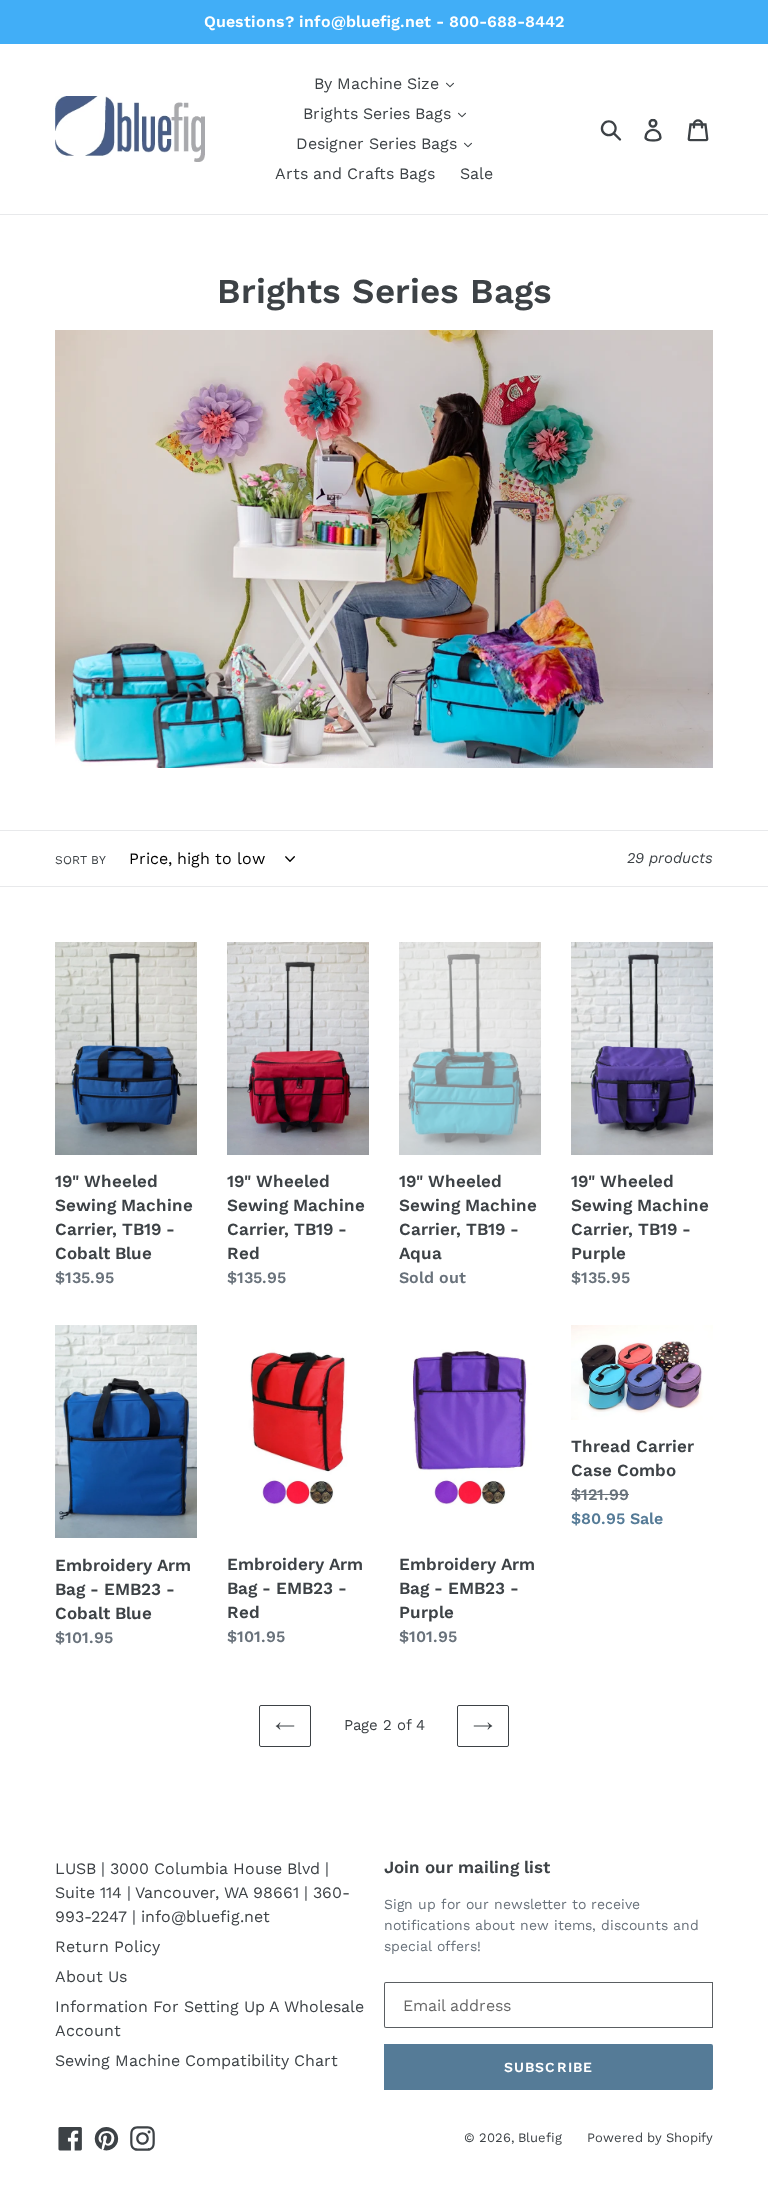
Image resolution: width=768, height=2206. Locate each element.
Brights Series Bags (379, 113)
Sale (476, 173)
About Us (91, 1976)
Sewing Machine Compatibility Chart (196, 2060)
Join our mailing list (467, 1867)
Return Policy (107, 1946)
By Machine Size (379, 83)
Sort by (80, 860)
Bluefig (540, 2137)
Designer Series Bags (379, 143)
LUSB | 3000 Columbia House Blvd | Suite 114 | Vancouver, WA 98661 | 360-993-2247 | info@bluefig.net (202, 1892)
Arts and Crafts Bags (355, 173)
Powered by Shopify (650, 2137)
